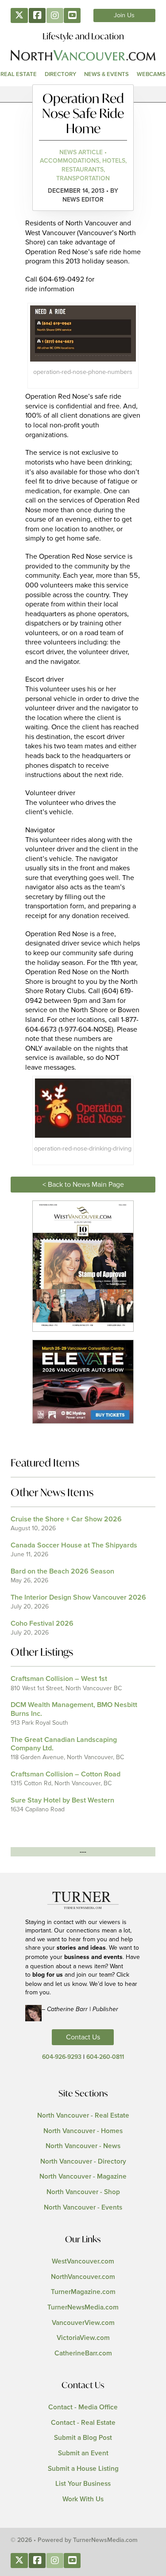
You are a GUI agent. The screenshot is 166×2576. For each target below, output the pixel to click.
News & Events (106, 74)
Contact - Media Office (83, 2407)
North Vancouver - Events (83, 2208)
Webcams (151, 74)
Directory (60, 74)
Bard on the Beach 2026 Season (62, 1571)
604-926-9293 (62, 2057)
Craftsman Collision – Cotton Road (66, 1774)
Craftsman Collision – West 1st (59, 1679)
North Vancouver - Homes (83, 2131)
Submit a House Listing (83, 2469)
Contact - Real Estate (83, 2423)
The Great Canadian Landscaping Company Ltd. (64, 1744)
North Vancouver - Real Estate (83, 2116)
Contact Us (83, 2037)
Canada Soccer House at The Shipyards (74, 1545)
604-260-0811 (105, 2057)
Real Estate (19, 74)
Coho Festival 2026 (42, 1623)
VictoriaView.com (83, 2338)
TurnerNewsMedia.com (83, 2307)
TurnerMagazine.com (83, 2292)
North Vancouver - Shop (83, 2192)
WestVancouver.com (83, 2262)
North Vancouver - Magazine (83, 2177)
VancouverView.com (83, 2323)
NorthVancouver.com (83, 2277)
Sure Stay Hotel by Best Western (62, 1800)
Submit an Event (83, 2453)
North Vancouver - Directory (83, 2162)
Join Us (124, 15)
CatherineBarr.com (83, 2353)
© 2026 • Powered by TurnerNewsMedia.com (74, 2540)
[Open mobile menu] (83, 94)
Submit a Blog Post (83, 2438)
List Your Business (83, 2484)
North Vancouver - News (83, 2146)
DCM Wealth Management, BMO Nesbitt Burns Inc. (74, 1709)
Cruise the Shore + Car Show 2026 (66, 1519)
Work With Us (83, 2499)
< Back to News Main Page (83, 1185)
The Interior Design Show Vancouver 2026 (78, 1597)
